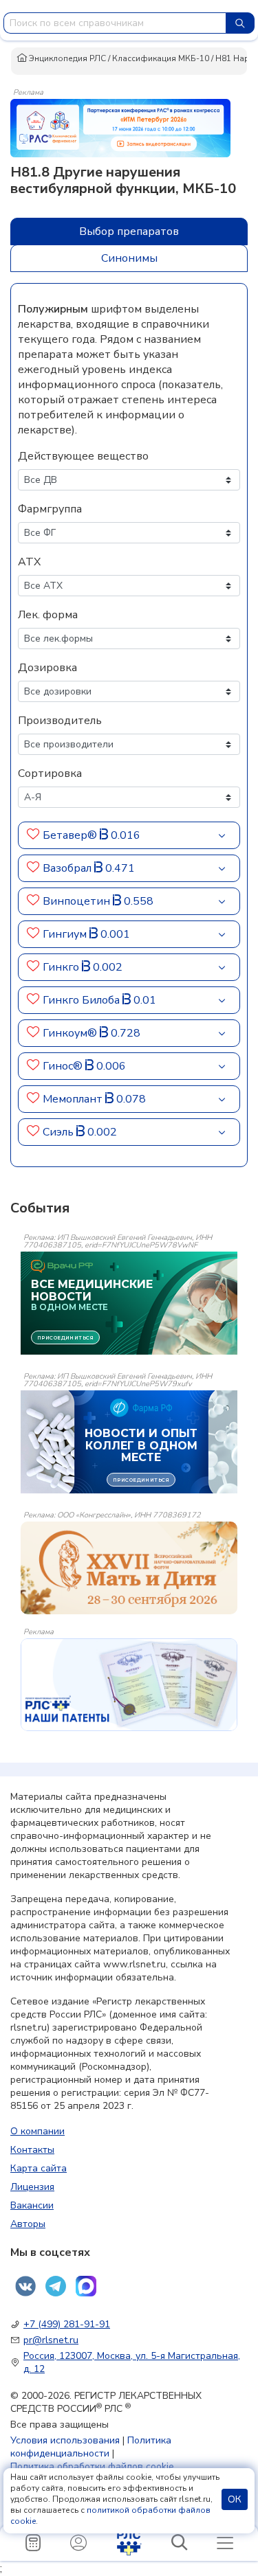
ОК (235, 2499)
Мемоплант (74, 1099)
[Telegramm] (56, 2286)
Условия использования (65, 2440)
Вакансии (32, 2205)
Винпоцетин (78, 901)
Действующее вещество (83, 456)
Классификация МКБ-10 (161, 58)
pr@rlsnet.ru (51, 2340)
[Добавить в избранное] (33, 835)
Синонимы (129, 258)
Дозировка (47, 668)
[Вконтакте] (25, 2286)
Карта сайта (39, 2168)
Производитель (60, 721)
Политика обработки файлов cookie (92, 2466)
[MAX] (86, 2286)
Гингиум (66, 934)
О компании (37, 2131)
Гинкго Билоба (83, 1000)
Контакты (32, 2150)
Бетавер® (71, 835)
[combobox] (115, 23)
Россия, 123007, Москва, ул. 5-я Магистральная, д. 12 (132, 2362)
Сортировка (50, 773)
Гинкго (62, 967)
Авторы (28, 2224)
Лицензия (32, 2187)
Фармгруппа (50, 509)
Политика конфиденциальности (91, 2447)
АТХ (29, 562)
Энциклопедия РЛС (66, 58)
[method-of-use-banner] (120, 127)
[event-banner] (129, 1568)
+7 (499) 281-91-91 (67, 2324)
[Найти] (240, 23)
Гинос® (64, 1066)
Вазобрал (68, 868)
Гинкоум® (71, 1033)
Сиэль (60, 1132)
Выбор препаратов (129, 231)
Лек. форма (48, 615)
